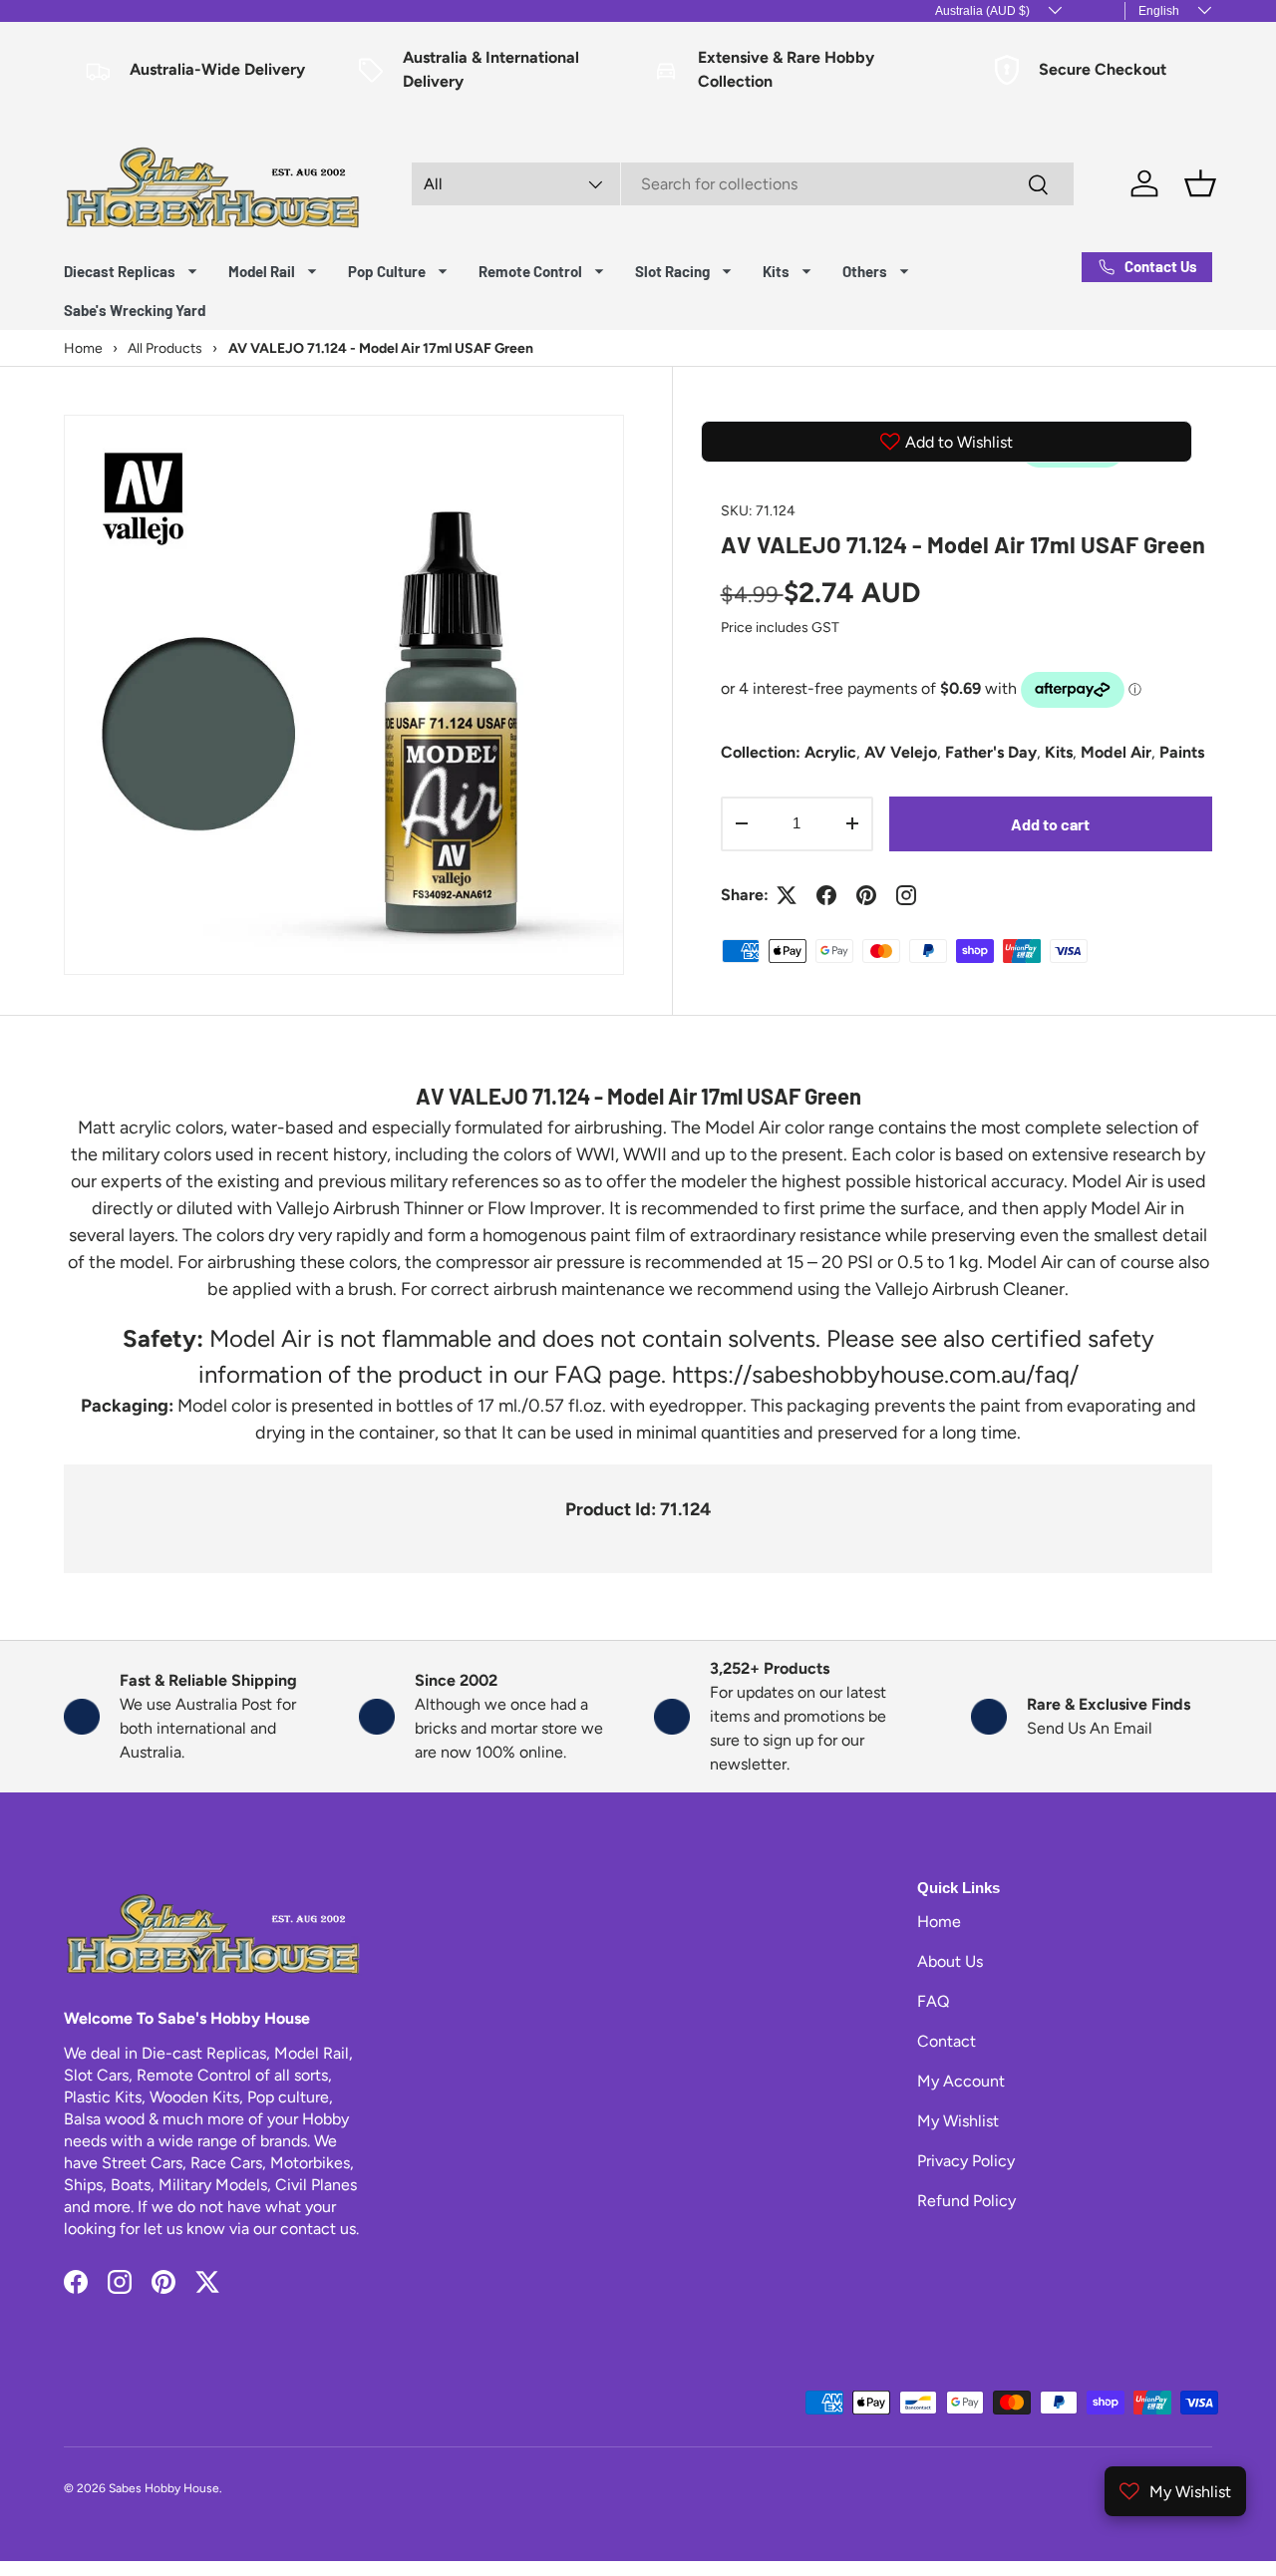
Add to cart (1050, 824)
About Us (950, 1961)
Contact (947, 2041)
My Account (961, 2081)
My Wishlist (958, 2121)
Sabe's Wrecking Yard (135, 310)
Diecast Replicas (120, 271)
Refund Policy (966, 2201)
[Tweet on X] (787, 895)
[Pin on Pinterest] (866, 895)
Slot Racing (672, 271)
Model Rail (262, 271)
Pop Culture (387, 271)
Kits (776, 271)
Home (939, 1922)
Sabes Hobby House (164, 2488)
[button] (1200, 183)
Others (865, 271)
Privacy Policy (966, 2161)
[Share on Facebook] (826, 895)
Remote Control (530, 271)
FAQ (933, 2001)
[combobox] (743, 184)
